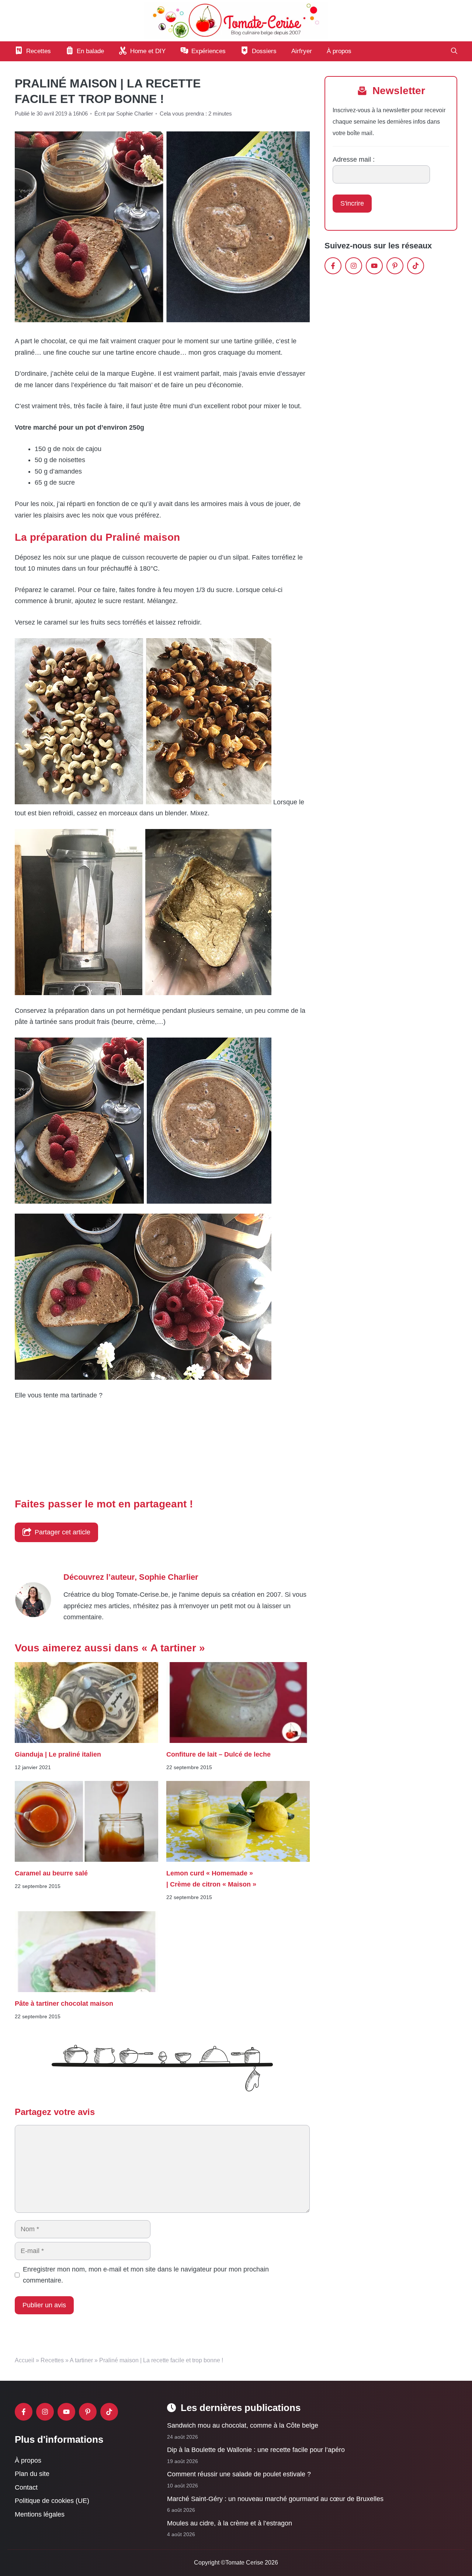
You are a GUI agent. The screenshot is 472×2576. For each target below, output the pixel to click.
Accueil (25, 2360)
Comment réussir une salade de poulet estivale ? (239, 2474)
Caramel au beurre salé (52, 1873)
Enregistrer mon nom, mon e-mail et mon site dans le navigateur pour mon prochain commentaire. (146, 2275)
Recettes (52, 2360)
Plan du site (32, 2474)
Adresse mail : (354, 159)
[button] (454, 51)
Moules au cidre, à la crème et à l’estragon (230, 2523)
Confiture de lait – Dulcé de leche (218, 1754)
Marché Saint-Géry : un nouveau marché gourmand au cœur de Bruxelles (275, 2499)
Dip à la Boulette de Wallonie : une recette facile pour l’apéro (256, 2450)
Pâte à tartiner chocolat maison (64, 2004)
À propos (339, 51)
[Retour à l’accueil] (236, 20)
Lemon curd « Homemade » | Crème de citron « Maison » (211, 1879)
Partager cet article (63, 1532)
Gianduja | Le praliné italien (58, 1754)
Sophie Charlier (169, 1577)
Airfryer (302, 51)
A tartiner (81, 2360)
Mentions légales (40, 2514)
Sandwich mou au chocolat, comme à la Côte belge (243, 2425)
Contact (26, 2487)
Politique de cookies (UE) (52, 2501)
